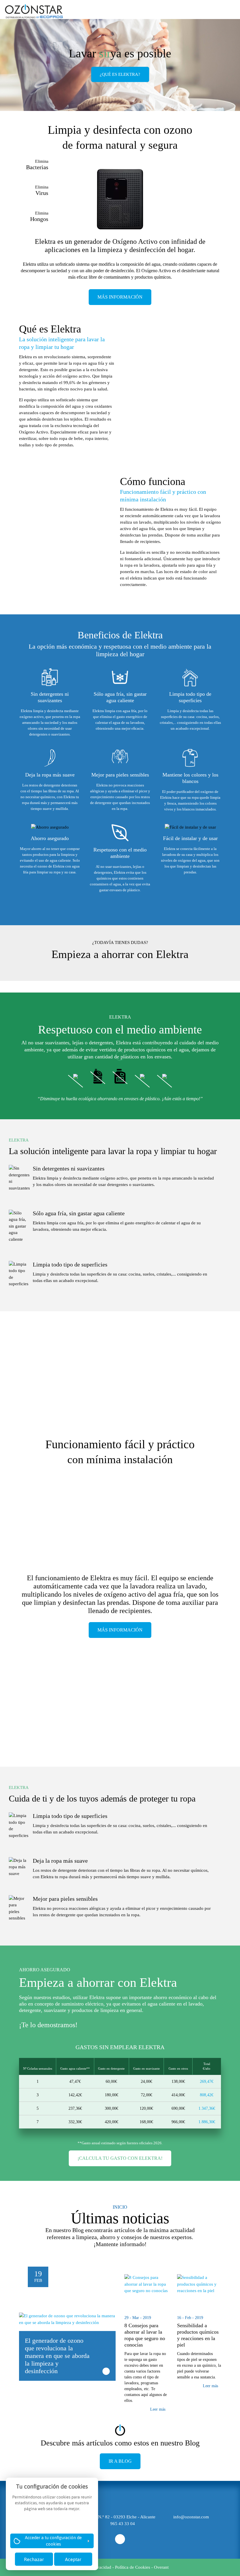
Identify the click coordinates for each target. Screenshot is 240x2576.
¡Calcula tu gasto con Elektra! (120, 2158)
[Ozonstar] (34, 12)
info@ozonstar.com (191, 2517)
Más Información (120, 297)
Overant (161, 2567)
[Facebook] (120, 2539)
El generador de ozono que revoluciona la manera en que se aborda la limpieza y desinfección (57, 2356)
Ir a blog (120, 2461)
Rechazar (34, 2559)
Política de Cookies (133, 2567)
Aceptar (73, 2559)
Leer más (158, 2409)
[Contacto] (212, 9)
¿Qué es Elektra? (120, 74)
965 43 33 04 (123, 2524)
